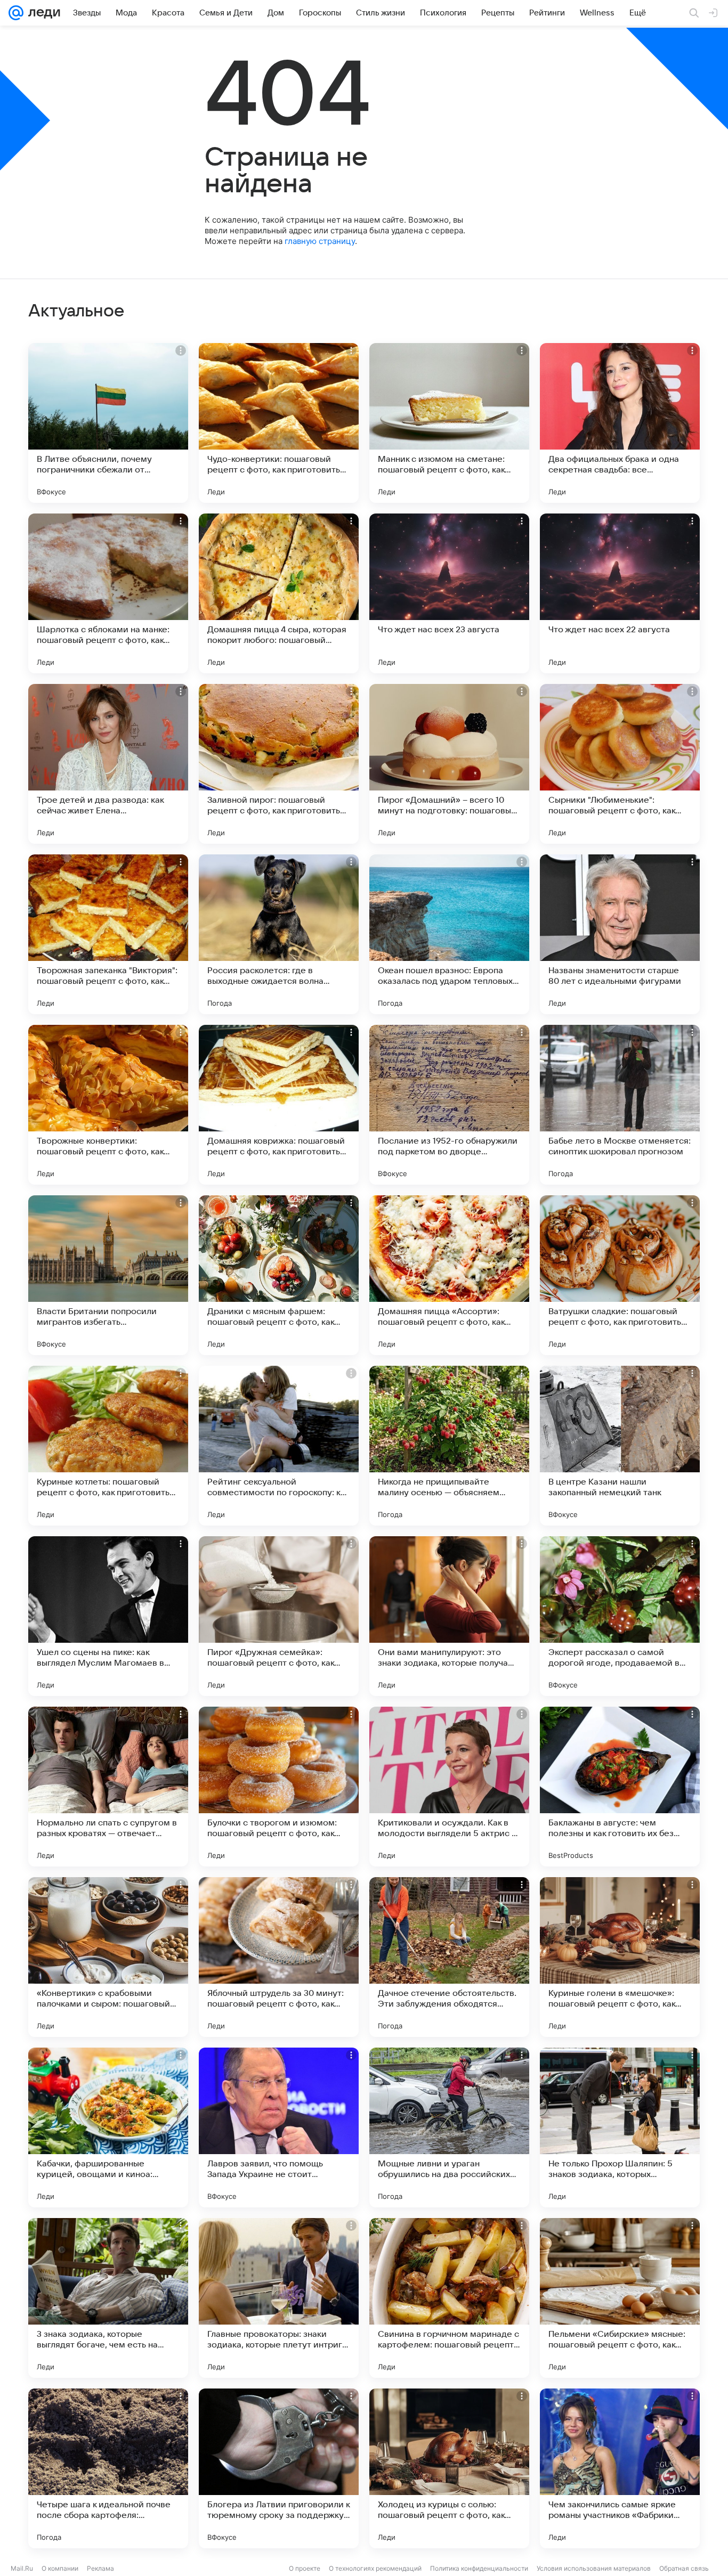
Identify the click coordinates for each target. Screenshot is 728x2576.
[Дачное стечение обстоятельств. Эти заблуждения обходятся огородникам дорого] (449, 1957)
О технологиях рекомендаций (375, 2568)
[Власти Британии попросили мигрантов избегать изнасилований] (108, 1275)
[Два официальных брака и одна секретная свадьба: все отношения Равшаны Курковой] (620, 423)
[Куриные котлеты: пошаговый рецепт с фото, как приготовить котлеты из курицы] (108, 1446)
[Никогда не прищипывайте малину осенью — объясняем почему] (449, 1446)
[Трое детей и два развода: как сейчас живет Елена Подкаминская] (108, 764)
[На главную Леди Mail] (42, 13)
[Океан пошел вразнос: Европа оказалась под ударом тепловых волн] (449, 934)
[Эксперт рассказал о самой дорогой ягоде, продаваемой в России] (620, 1616)
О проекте (305, 2568)
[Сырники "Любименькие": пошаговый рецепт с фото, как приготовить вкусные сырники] (620, 764)
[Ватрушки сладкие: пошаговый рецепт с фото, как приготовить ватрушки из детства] (620, 1275)
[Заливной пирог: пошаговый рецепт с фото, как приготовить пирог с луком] (279, 764)
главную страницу (320, 241)
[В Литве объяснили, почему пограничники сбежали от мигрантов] (108, 423)
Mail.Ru (22, 2568)
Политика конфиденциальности (479, 2568)
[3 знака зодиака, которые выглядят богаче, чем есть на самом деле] (108, 2298)
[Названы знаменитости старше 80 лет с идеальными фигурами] (620, 934)
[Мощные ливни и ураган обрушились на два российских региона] (449, 2127)
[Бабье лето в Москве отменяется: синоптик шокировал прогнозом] (620, 1105)
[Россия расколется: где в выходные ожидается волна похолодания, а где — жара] (279, 934)
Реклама (100, 2568)
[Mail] (16, 13)
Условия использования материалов (594, 2568)
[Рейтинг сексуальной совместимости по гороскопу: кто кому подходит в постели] (279, 1446)
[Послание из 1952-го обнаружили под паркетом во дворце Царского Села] (449, 1105)
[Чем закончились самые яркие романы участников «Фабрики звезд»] (620, 2468)
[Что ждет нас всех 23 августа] (449, 593)
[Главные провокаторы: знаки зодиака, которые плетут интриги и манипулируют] (279, 2298)
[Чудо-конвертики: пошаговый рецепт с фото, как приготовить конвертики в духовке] (279, 423)
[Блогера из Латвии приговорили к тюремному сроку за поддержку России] (279, 2468)
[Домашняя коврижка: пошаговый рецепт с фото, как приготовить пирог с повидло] (279, 1105)
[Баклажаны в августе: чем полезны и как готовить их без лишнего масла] (620, 1787)
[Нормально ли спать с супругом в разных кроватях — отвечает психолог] (108, 1787)
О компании (60, 2568)
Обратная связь (684, 2568)
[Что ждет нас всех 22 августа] (620, 593)
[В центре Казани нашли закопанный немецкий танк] (620, 1446)
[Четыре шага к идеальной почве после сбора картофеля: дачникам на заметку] (108, 2468)
